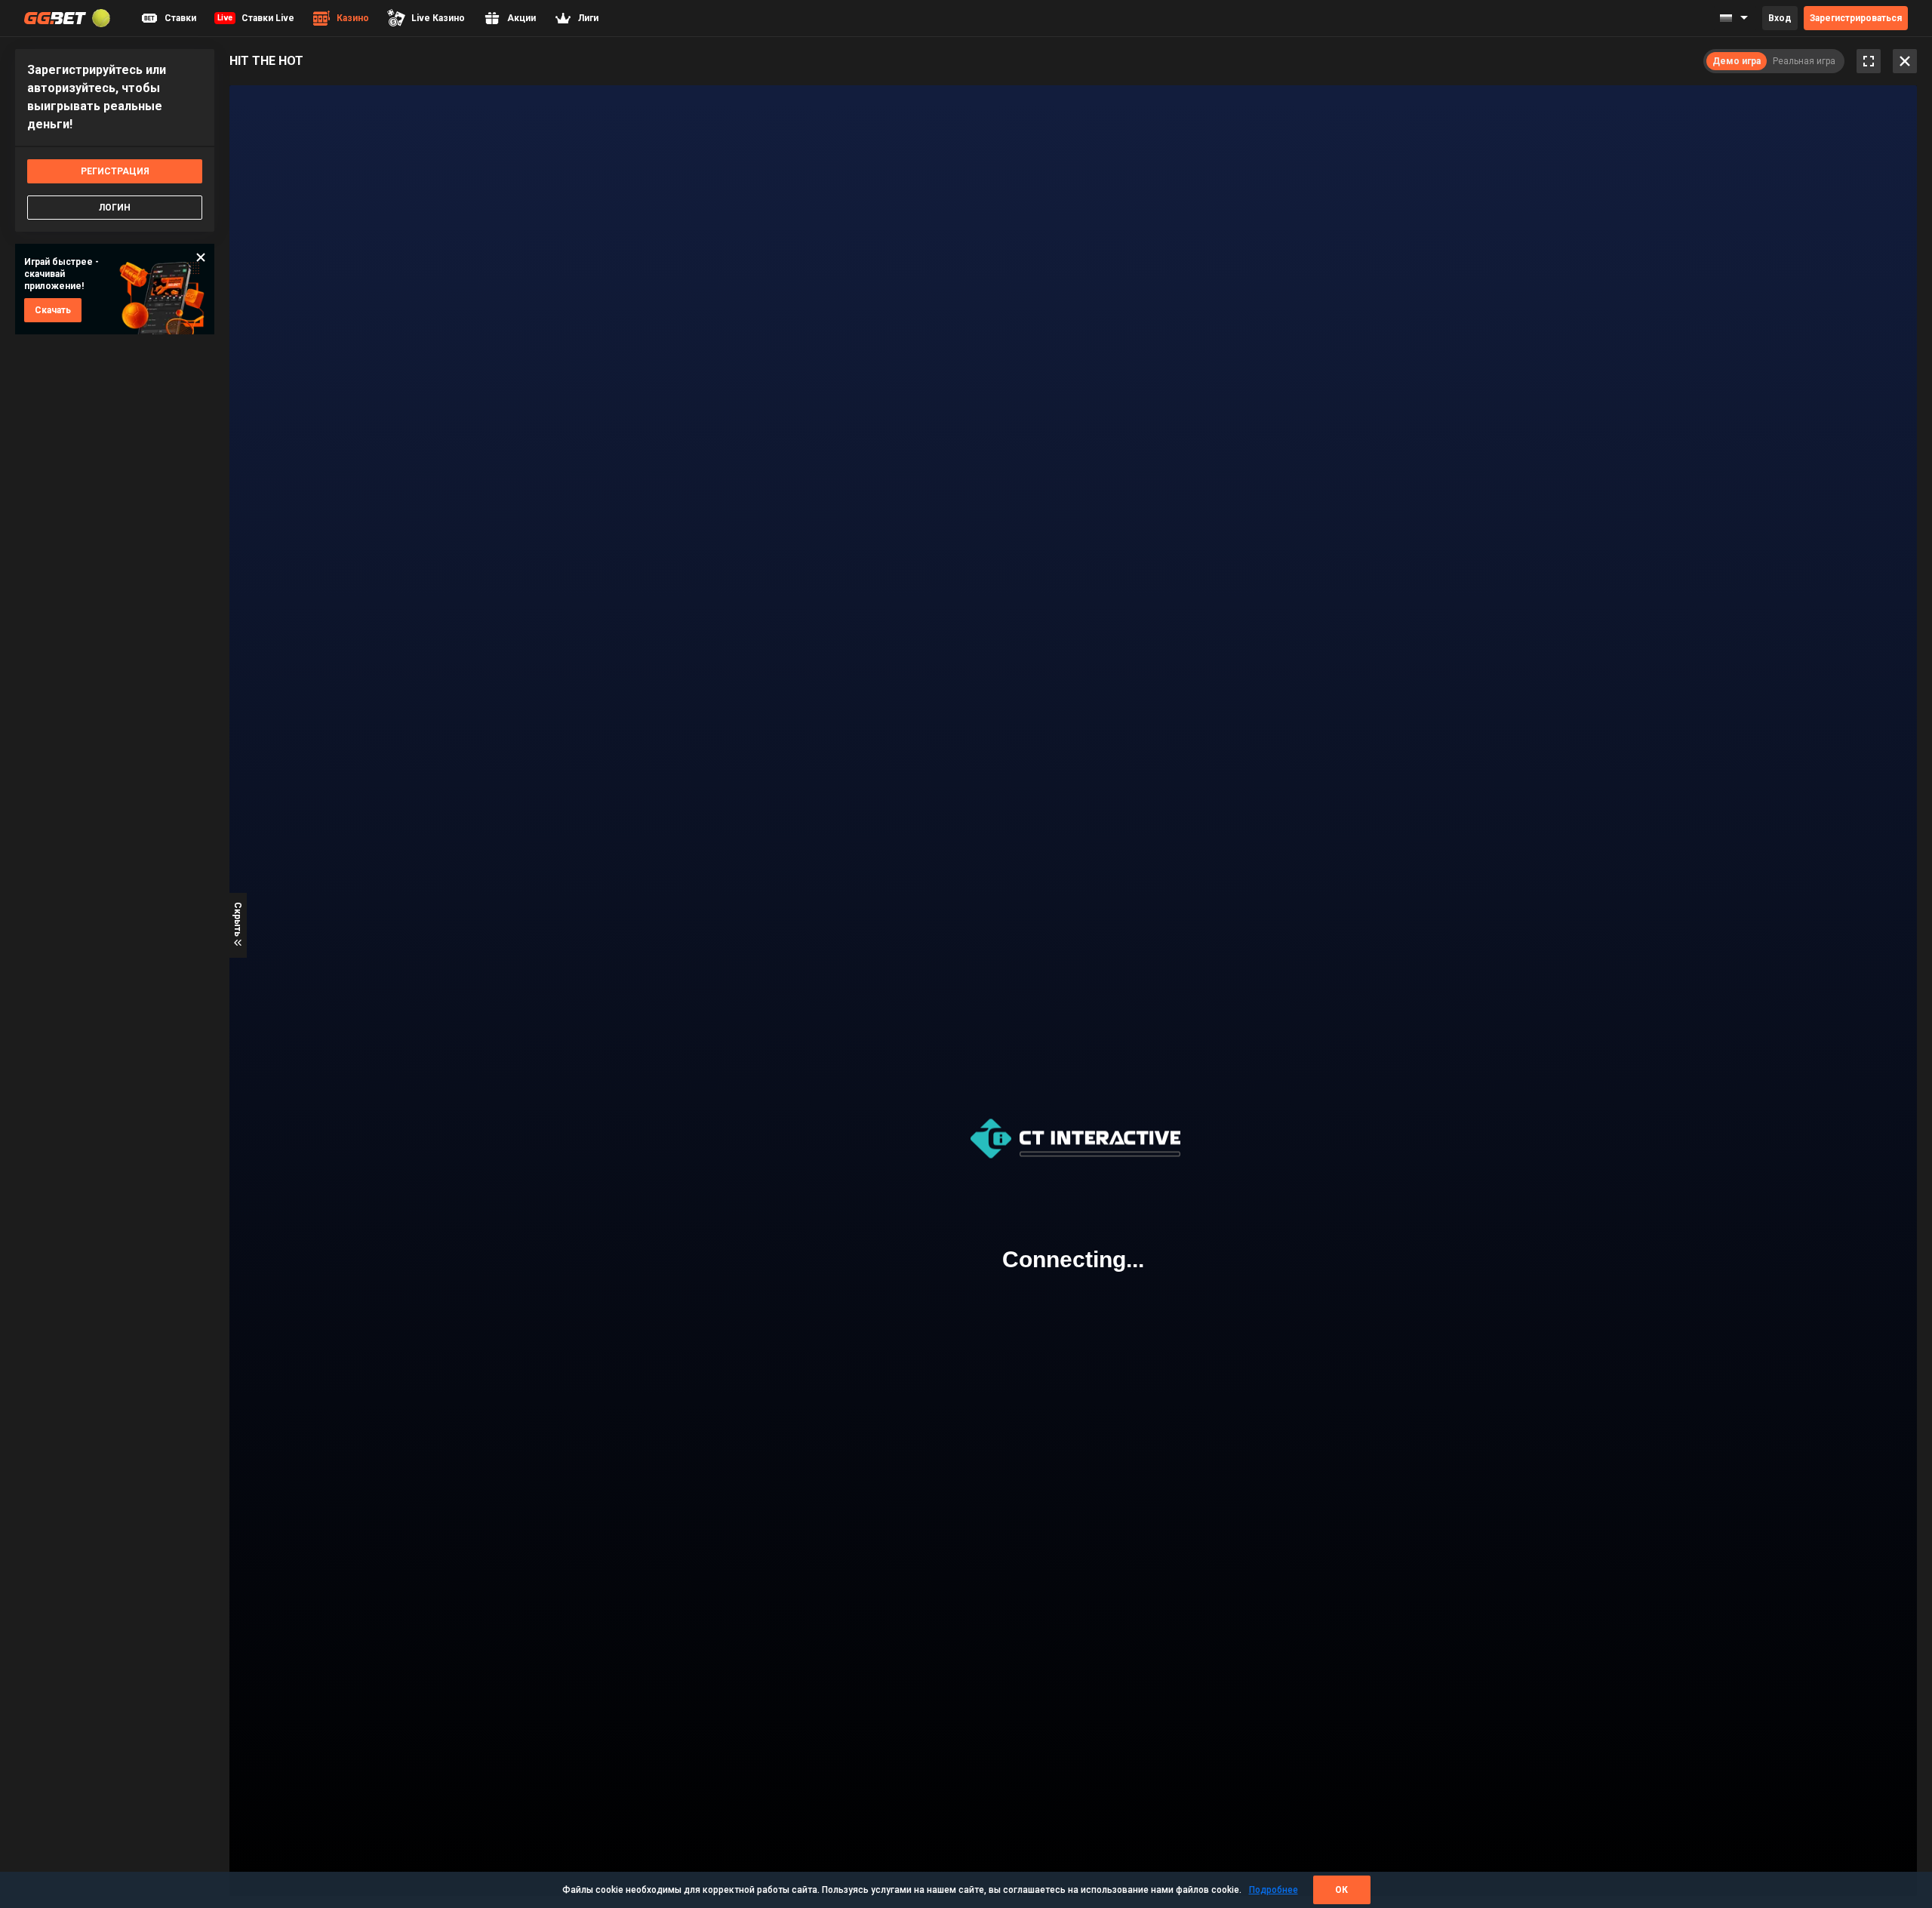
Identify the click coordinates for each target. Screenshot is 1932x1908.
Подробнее (1274, 1890)
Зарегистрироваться (1856, 18)
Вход (1780, 18)
